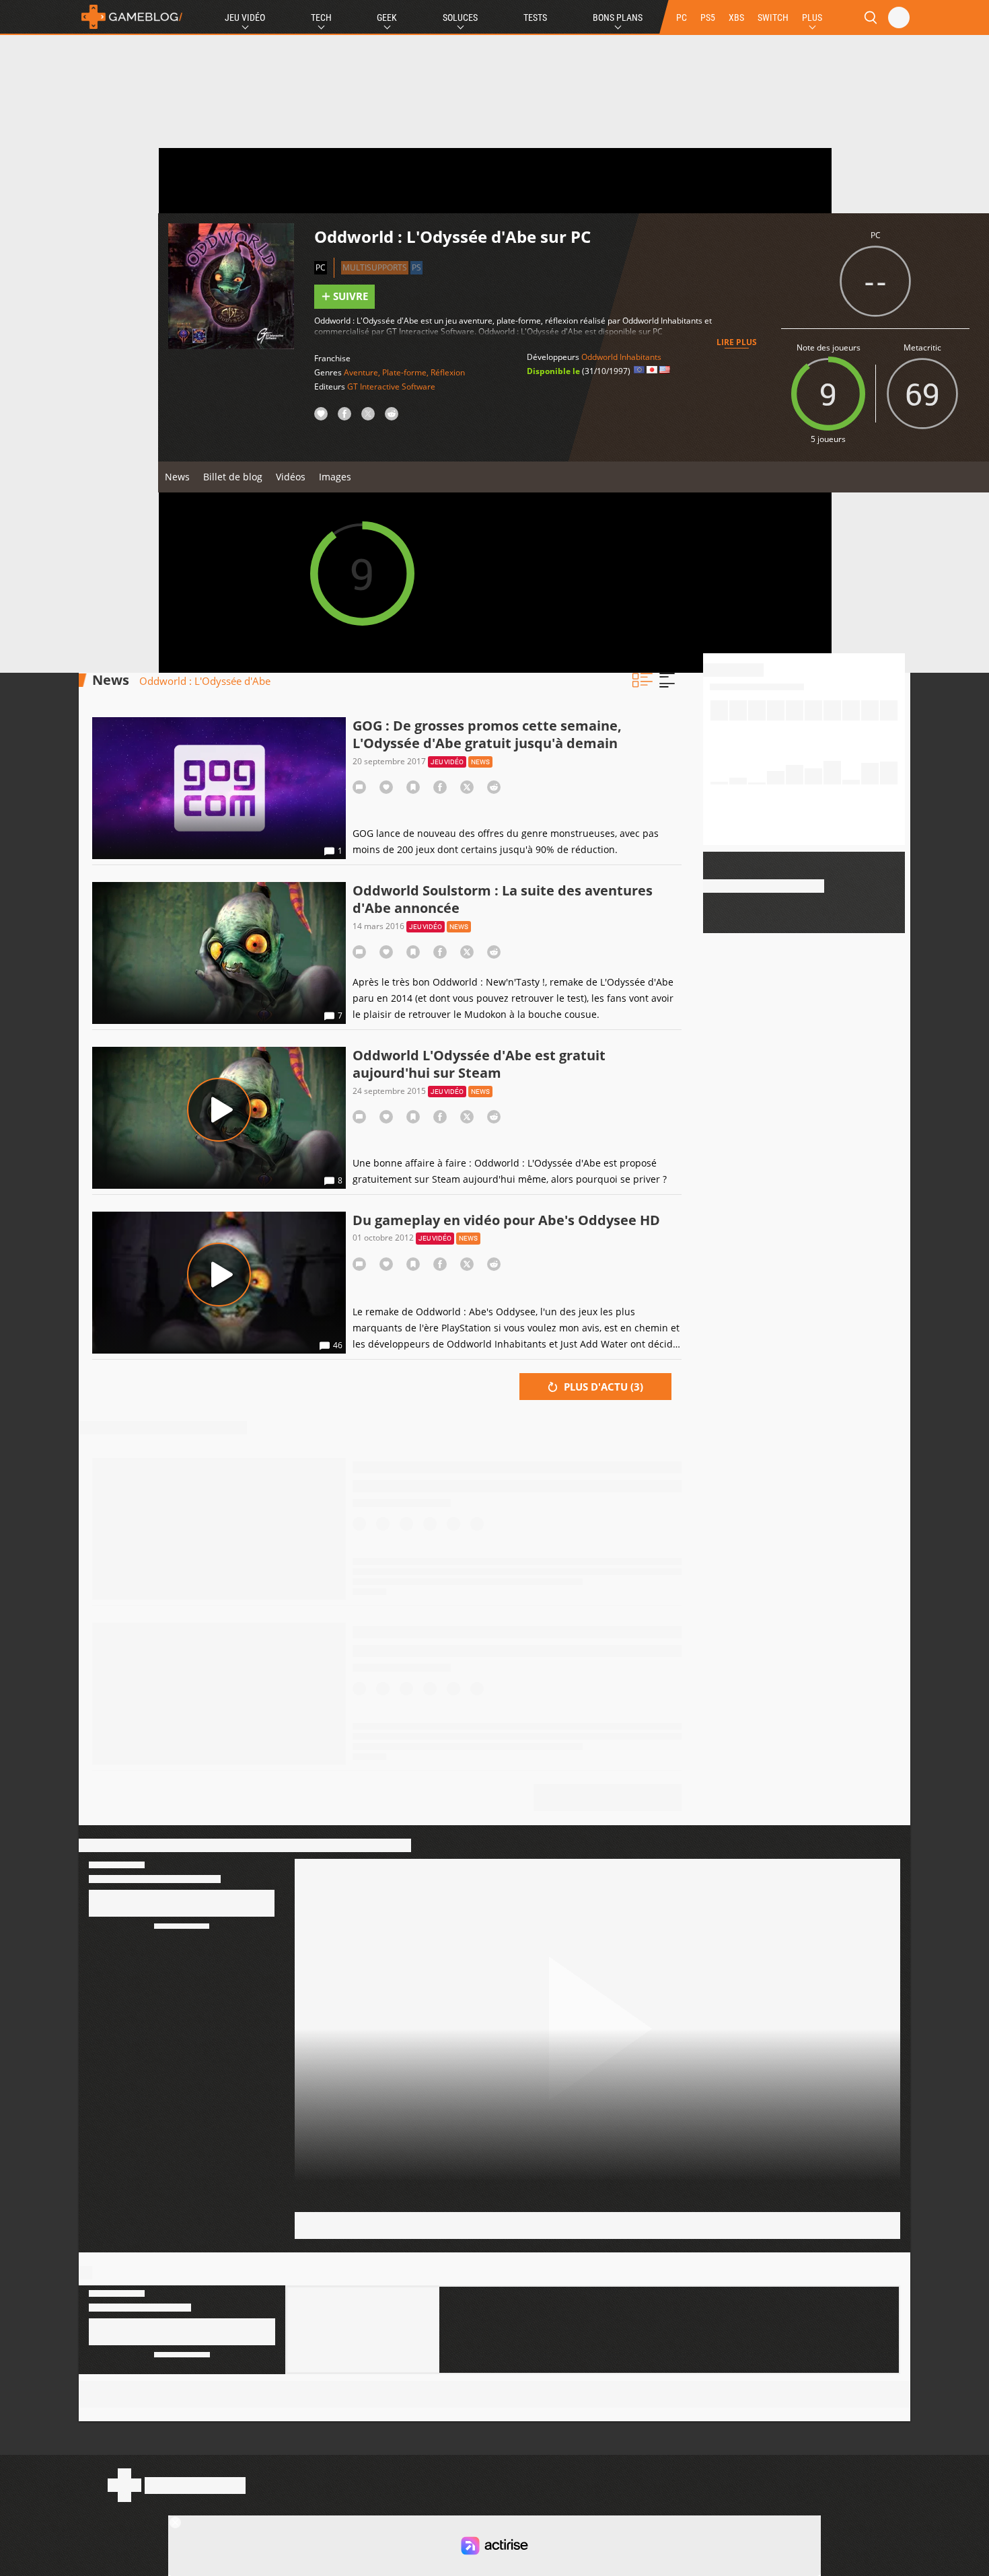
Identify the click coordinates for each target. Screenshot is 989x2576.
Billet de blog (233, 477)
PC (682, 17)
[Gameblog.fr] (132, 17)
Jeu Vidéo (245, 17)
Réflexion (448, 372)
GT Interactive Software (391, 387)
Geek (387, 17)
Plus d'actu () (602, 1387)
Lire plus (737, 342)
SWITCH (773, 17)
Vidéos (291, 477)
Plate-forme (404, 372)
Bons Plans (618, 17)
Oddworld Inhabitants (621, 357)
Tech (321, 17)
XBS (736, 17)
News (177, 477)
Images (335, 477)
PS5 (708, 17)
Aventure (361, 372)
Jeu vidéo (447, 762)
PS (416, 267)
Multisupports (375, 267)
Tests (535, 17)
